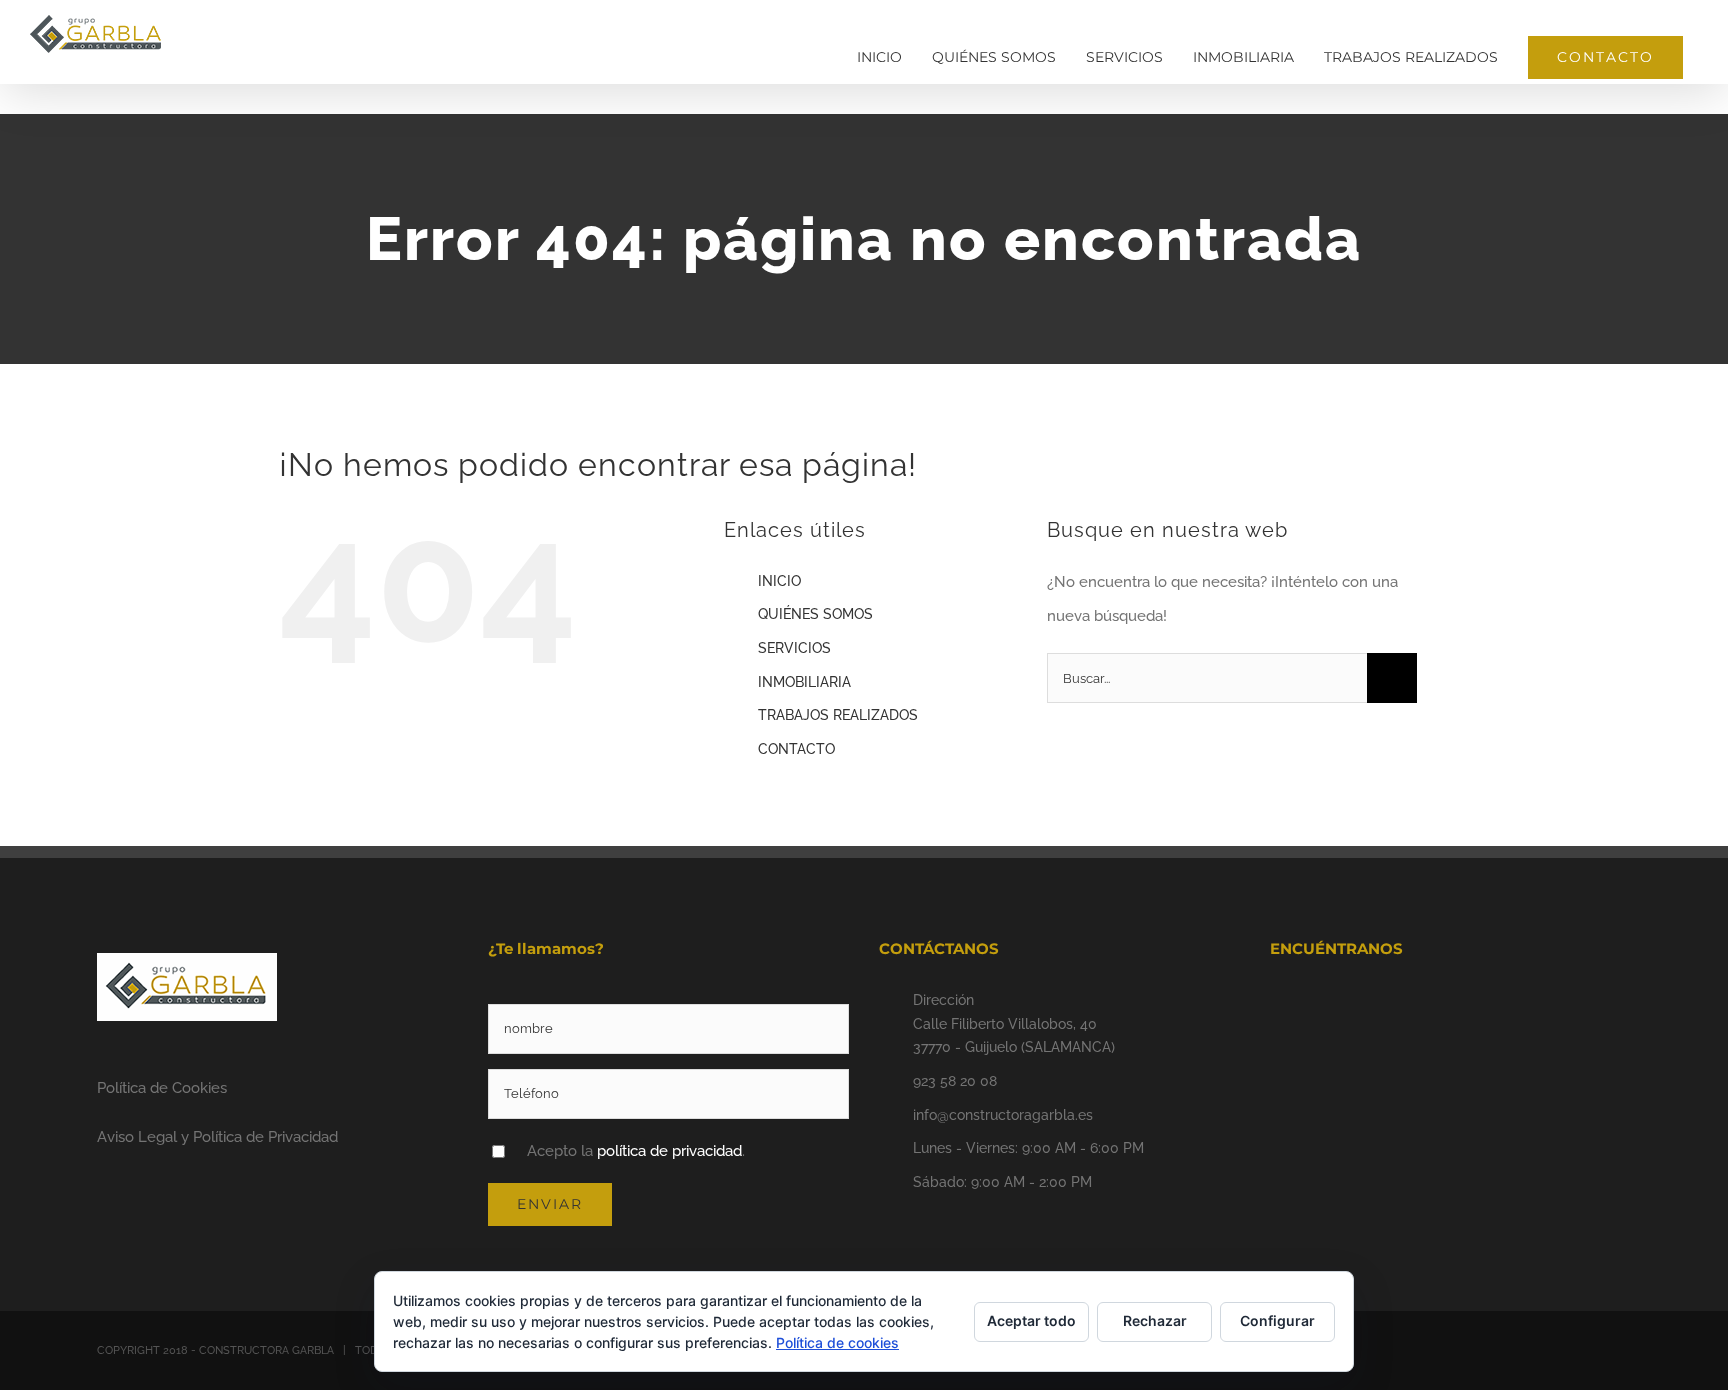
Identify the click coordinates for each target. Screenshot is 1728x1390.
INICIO (779, 581)
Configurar (1277, 1320)
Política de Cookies (162, 1088)
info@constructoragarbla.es (1003, 1115)
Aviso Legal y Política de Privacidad (217, 1137)
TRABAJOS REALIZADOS (838, 715)
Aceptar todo (1031, 1320)
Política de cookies (837, 1342)
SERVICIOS (794, 648)
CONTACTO (796, 749)
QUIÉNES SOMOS (815, 614)
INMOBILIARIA (804, 682)
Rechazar (1155, 1320)
